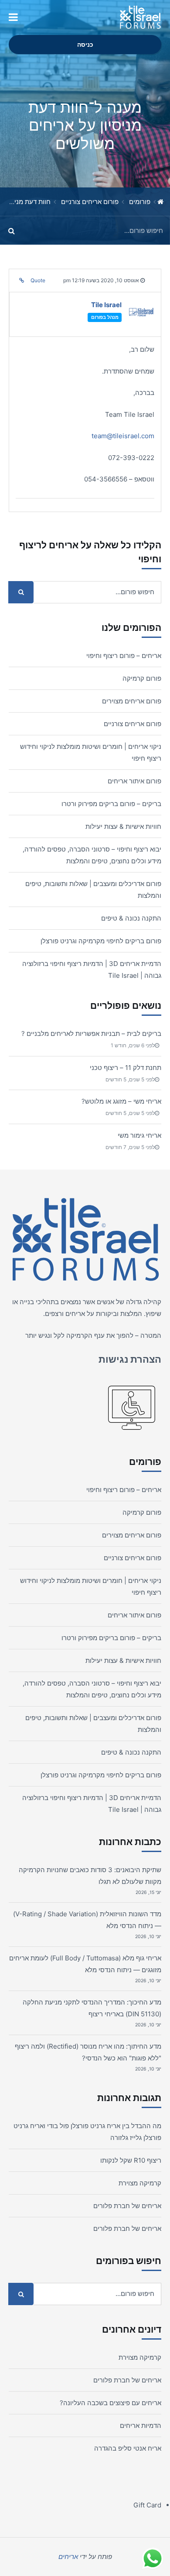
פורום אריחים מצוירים (132, 701)
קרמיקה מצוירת (140, 2183)
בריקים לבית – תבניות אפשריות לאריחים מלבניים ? (91, 1034)
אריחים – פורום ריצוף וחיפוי (124, 656)
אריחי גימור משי (139, 1135)
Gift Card (147, 2505)
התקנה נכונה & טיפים (131, 918)
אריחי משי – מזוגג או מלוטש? (121, 1101)
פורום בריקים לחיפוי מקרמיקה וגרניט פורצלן (101, 941)
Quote (38, 280)
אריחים (75, 1314)
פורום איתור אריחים (134, 781)
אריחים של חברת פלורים (127, 2206)
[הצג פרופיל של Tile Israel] (141, 314)
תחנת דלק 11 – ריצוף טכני (126, 1068)
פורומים (140, 202)
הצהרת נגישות (130, 1359)
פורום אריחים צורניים (90, 202)
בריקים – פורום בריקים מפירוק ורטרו (111, 804)
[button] (13, 17)
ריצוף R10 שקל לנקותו (131, 2160)
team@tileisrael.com (123, 436)
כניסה (85, 45)
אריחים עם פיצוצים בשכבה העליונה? (110, 2403)
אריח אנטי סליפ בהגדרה (128, 2448)
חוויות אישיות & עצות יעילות (123, 826)
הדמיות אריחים (141, 2425)
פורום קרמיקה (142, 678)
